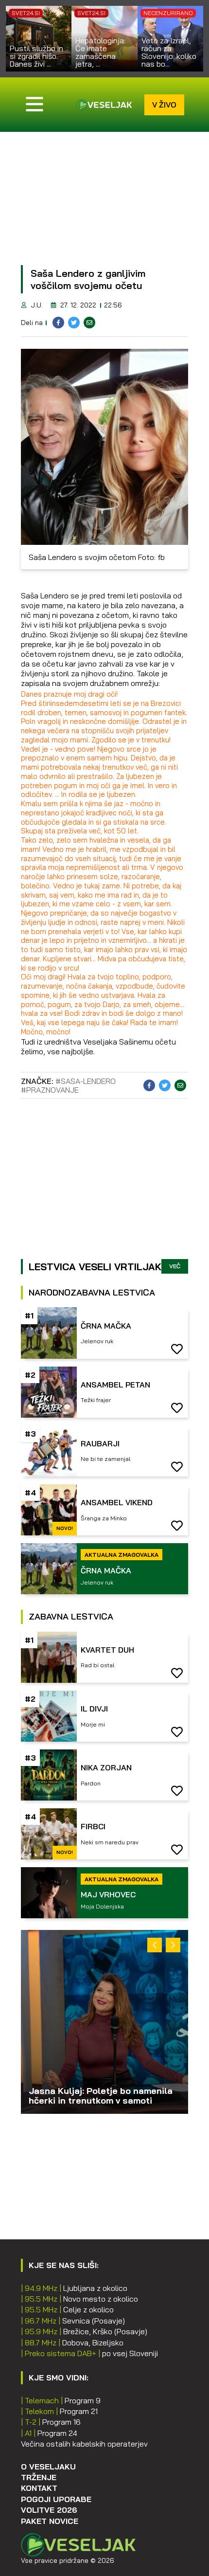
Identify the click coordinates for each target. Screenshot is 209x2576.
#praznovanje (50, 1090)
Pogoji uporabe (56, 2499)
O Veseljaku (48, 2467)
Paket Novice (50, 2521)
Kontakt (39, 2488)
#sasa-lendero (86, 1081)
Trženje (39, 2477)
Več (175, 1266)
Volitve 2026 (49, 2510)
